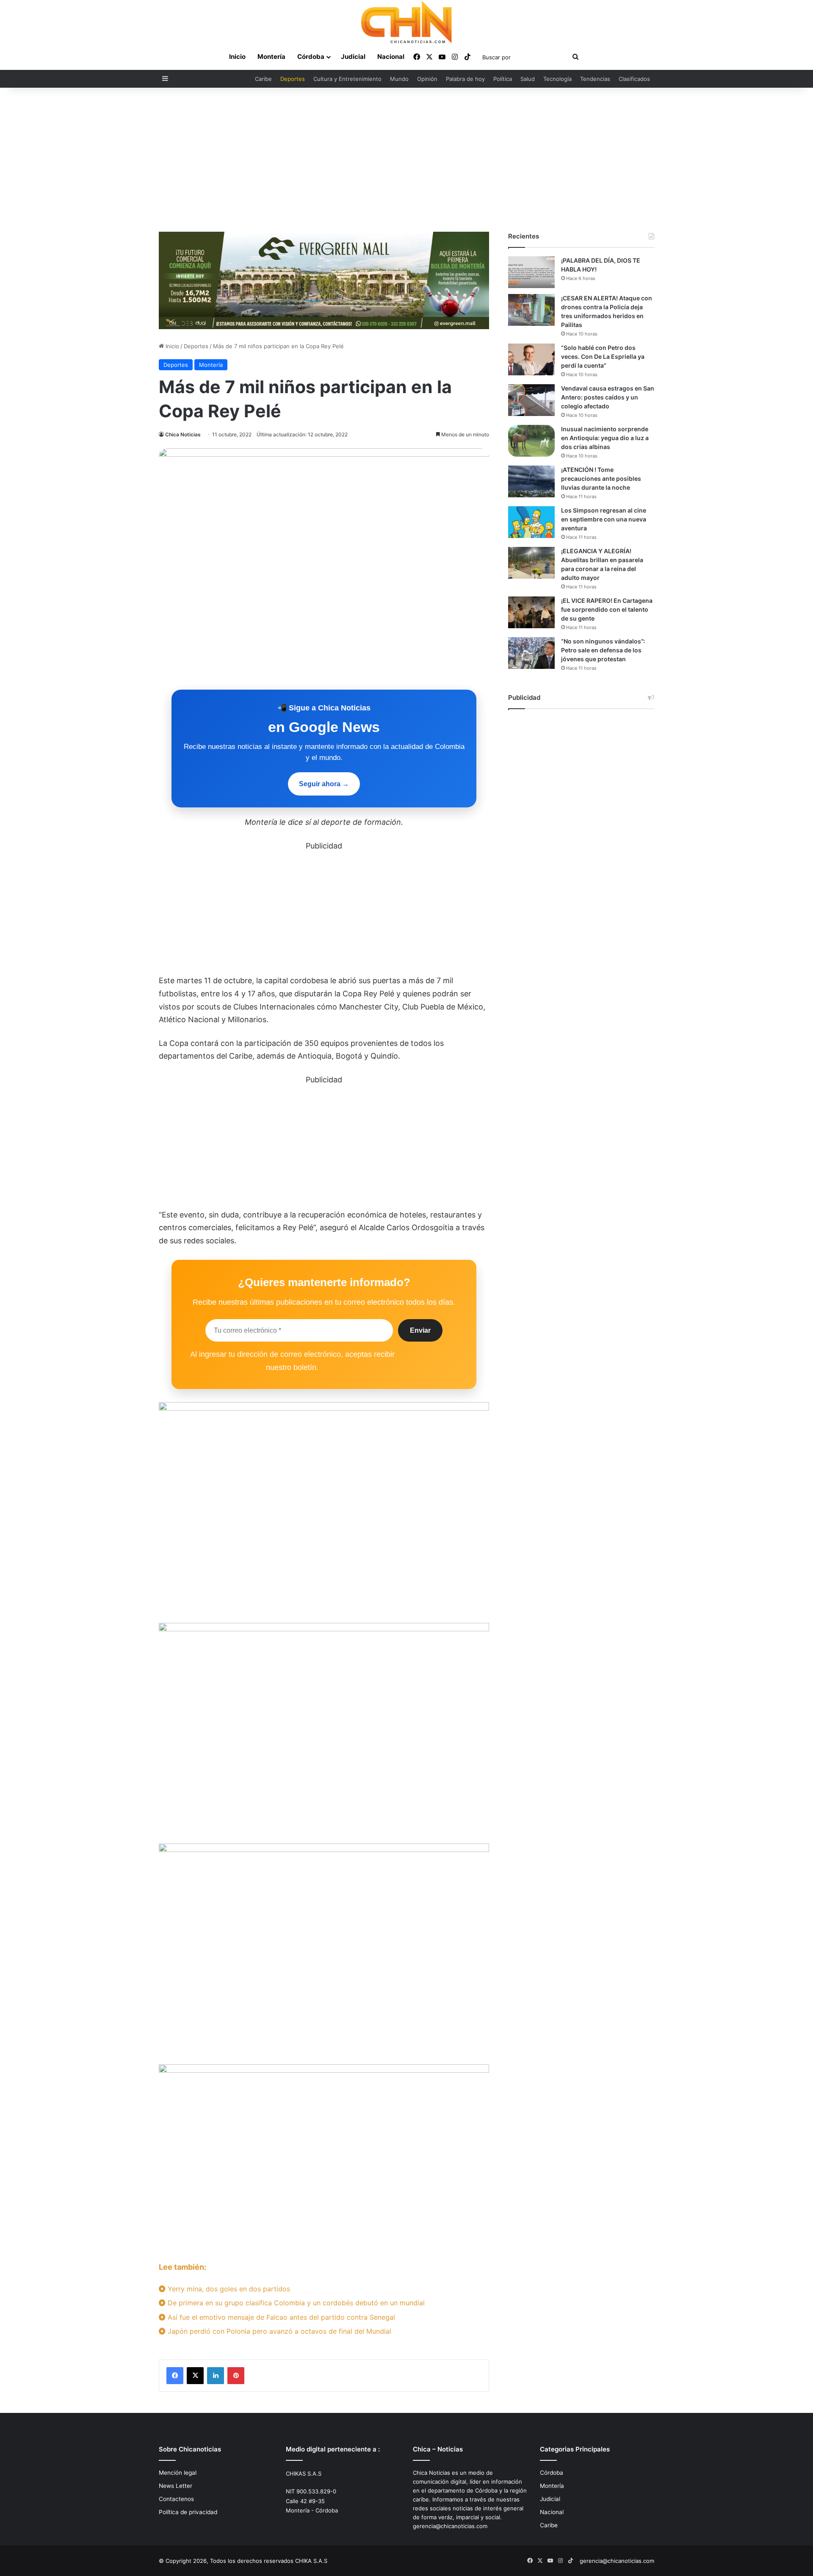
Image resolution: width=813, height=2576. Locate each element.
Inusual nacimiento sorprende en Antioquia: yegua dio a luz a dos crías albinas (605, 438)
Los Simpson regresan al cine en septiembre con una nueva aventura (604, 519)
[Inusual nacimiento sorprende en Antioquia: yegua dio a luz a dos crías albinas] (531, 441)
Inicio (237, 57)
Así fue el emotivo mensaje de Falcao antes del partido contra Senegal (280, 2317)
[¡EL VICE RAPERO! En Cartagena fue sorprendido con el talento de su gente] (531, 612)
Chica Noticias (183, 434)
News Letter (176, 2486)
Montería (271, 57)
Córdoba (311, 57)
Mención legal (178, 2473)
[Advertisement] (406, 160)
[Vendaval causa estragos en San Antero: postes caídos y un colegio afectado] (531, 400)
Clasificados (634, 79)
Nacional (391, 57)
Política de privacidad (188, 2512)
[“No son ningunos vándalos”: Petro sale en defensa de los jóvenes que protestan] (531, 653)
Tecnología (557, 79)
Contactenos (176, 2499)
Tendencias (595, 79)
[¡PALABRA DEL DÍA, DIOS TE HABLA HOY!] (531, 272)
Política (503, 79)
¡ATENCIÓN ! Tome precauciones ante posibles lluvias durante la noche (601, 478)
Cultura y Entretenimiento (347, 79)
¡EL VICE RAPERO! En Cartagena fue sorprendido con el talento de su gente (607, 609)
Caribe (263, 79)
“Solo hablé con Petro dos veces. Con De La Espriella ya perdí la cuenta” (603, 356)
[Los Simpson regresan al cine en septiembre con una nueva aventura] (531, 522)
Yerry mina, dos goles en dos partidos (228, 2289)
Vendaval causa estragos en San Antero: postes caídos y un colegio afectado (608, 397)
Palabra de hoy (465, 79)
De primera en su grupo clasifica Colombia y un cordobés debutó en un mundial (295, 2303)
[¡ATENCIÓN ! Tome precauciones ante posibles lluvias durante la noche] (531, 481)
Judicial (353, 57)
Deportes (293, 79)
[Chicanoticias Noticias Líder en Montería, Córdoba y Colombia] (406, 22)
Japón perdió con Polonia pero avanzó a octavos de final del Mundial (278, 2331)
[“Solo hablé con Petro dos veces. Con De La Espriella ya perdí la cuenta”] (531, 359)
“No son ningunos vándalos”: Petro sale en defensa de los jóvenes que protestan (603, 650)
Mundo (399, 79)
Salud (528, 79)
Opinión (427, 79)
